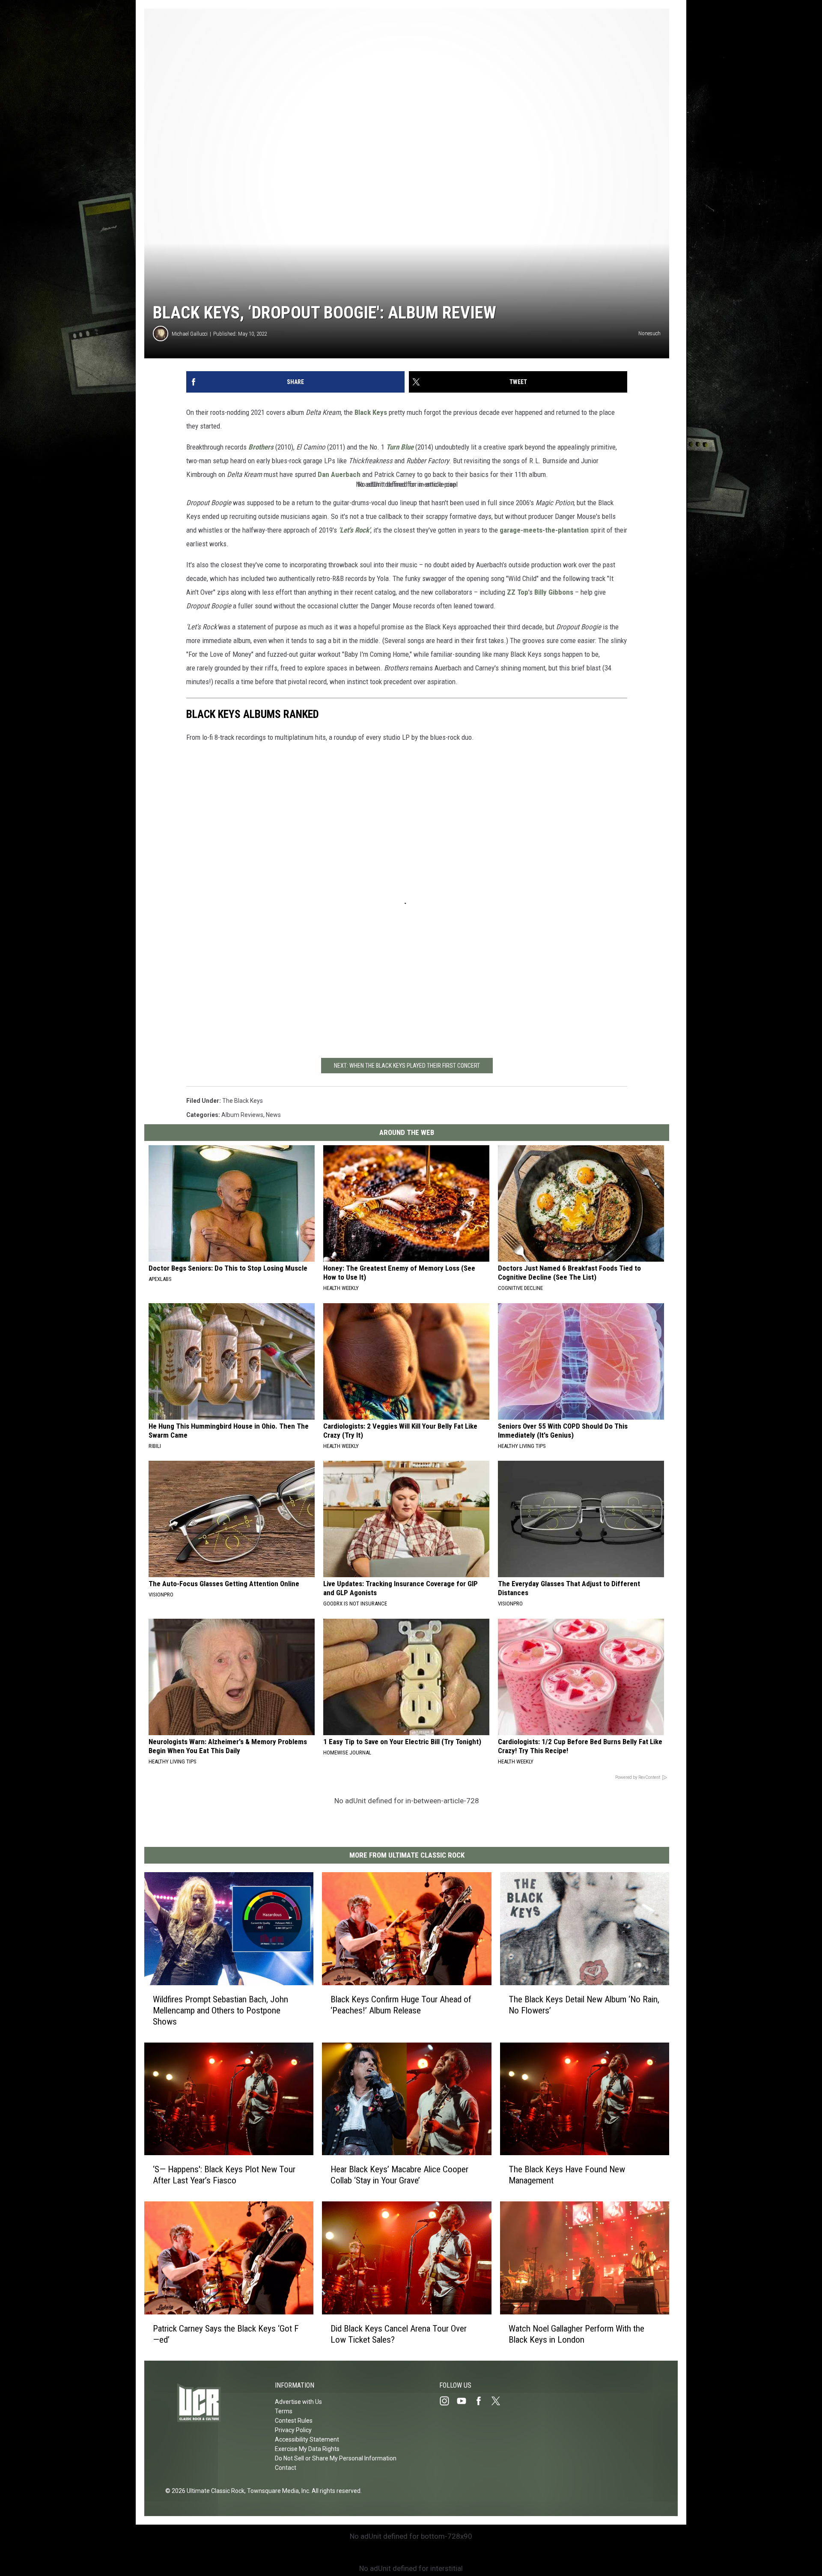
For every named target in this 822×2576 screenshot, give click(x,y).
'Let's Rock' (354, 530)
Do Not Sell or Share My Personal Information (336, 2458)
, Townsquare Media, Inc (277, 2491)
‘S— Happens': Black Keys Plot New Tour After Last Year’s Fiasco (224, 2175)
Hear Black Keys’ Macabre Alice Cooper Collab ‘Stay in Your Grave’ (399, 2175)
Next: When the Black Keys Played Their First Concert (407, 1066)
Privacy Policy (293, 2430)
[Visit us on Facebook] (482, 2401)
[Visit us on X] (499, 2401)
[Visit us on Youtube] (465, 2401)
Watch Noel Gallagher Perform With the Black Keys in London (576, 2334)
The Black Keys (243, 1101)
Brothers (261, 447)
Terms (284, 2411)
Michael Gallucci (190, 334)
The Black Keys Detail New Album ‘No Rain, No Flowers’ (584, 2005)
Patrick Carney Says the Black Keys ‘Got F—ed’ (226, 2334)
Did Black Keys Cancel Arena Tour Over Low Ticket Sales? (399, 2334)
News (273, 1115)
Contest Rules (294, 2421)
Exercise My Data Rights (307, 2449)
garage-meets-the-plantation (544, 530)
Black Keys (371, 412)
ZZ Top (518, 592)
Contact (286, 2468)
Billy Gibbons (554, 592)
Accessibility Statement (307, 2439)
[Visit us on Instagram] (448, 2401)
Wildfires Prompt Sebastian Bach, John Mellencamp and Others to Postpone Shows (220, 2010)
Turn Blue (400, 447)
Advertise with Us (298, 2402)
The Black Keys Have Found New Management (567, 2175)
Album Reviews (242, 1115)
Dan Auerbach (339, 474)
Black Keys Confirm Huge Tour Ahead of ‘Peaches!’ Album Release (401, 2005)
